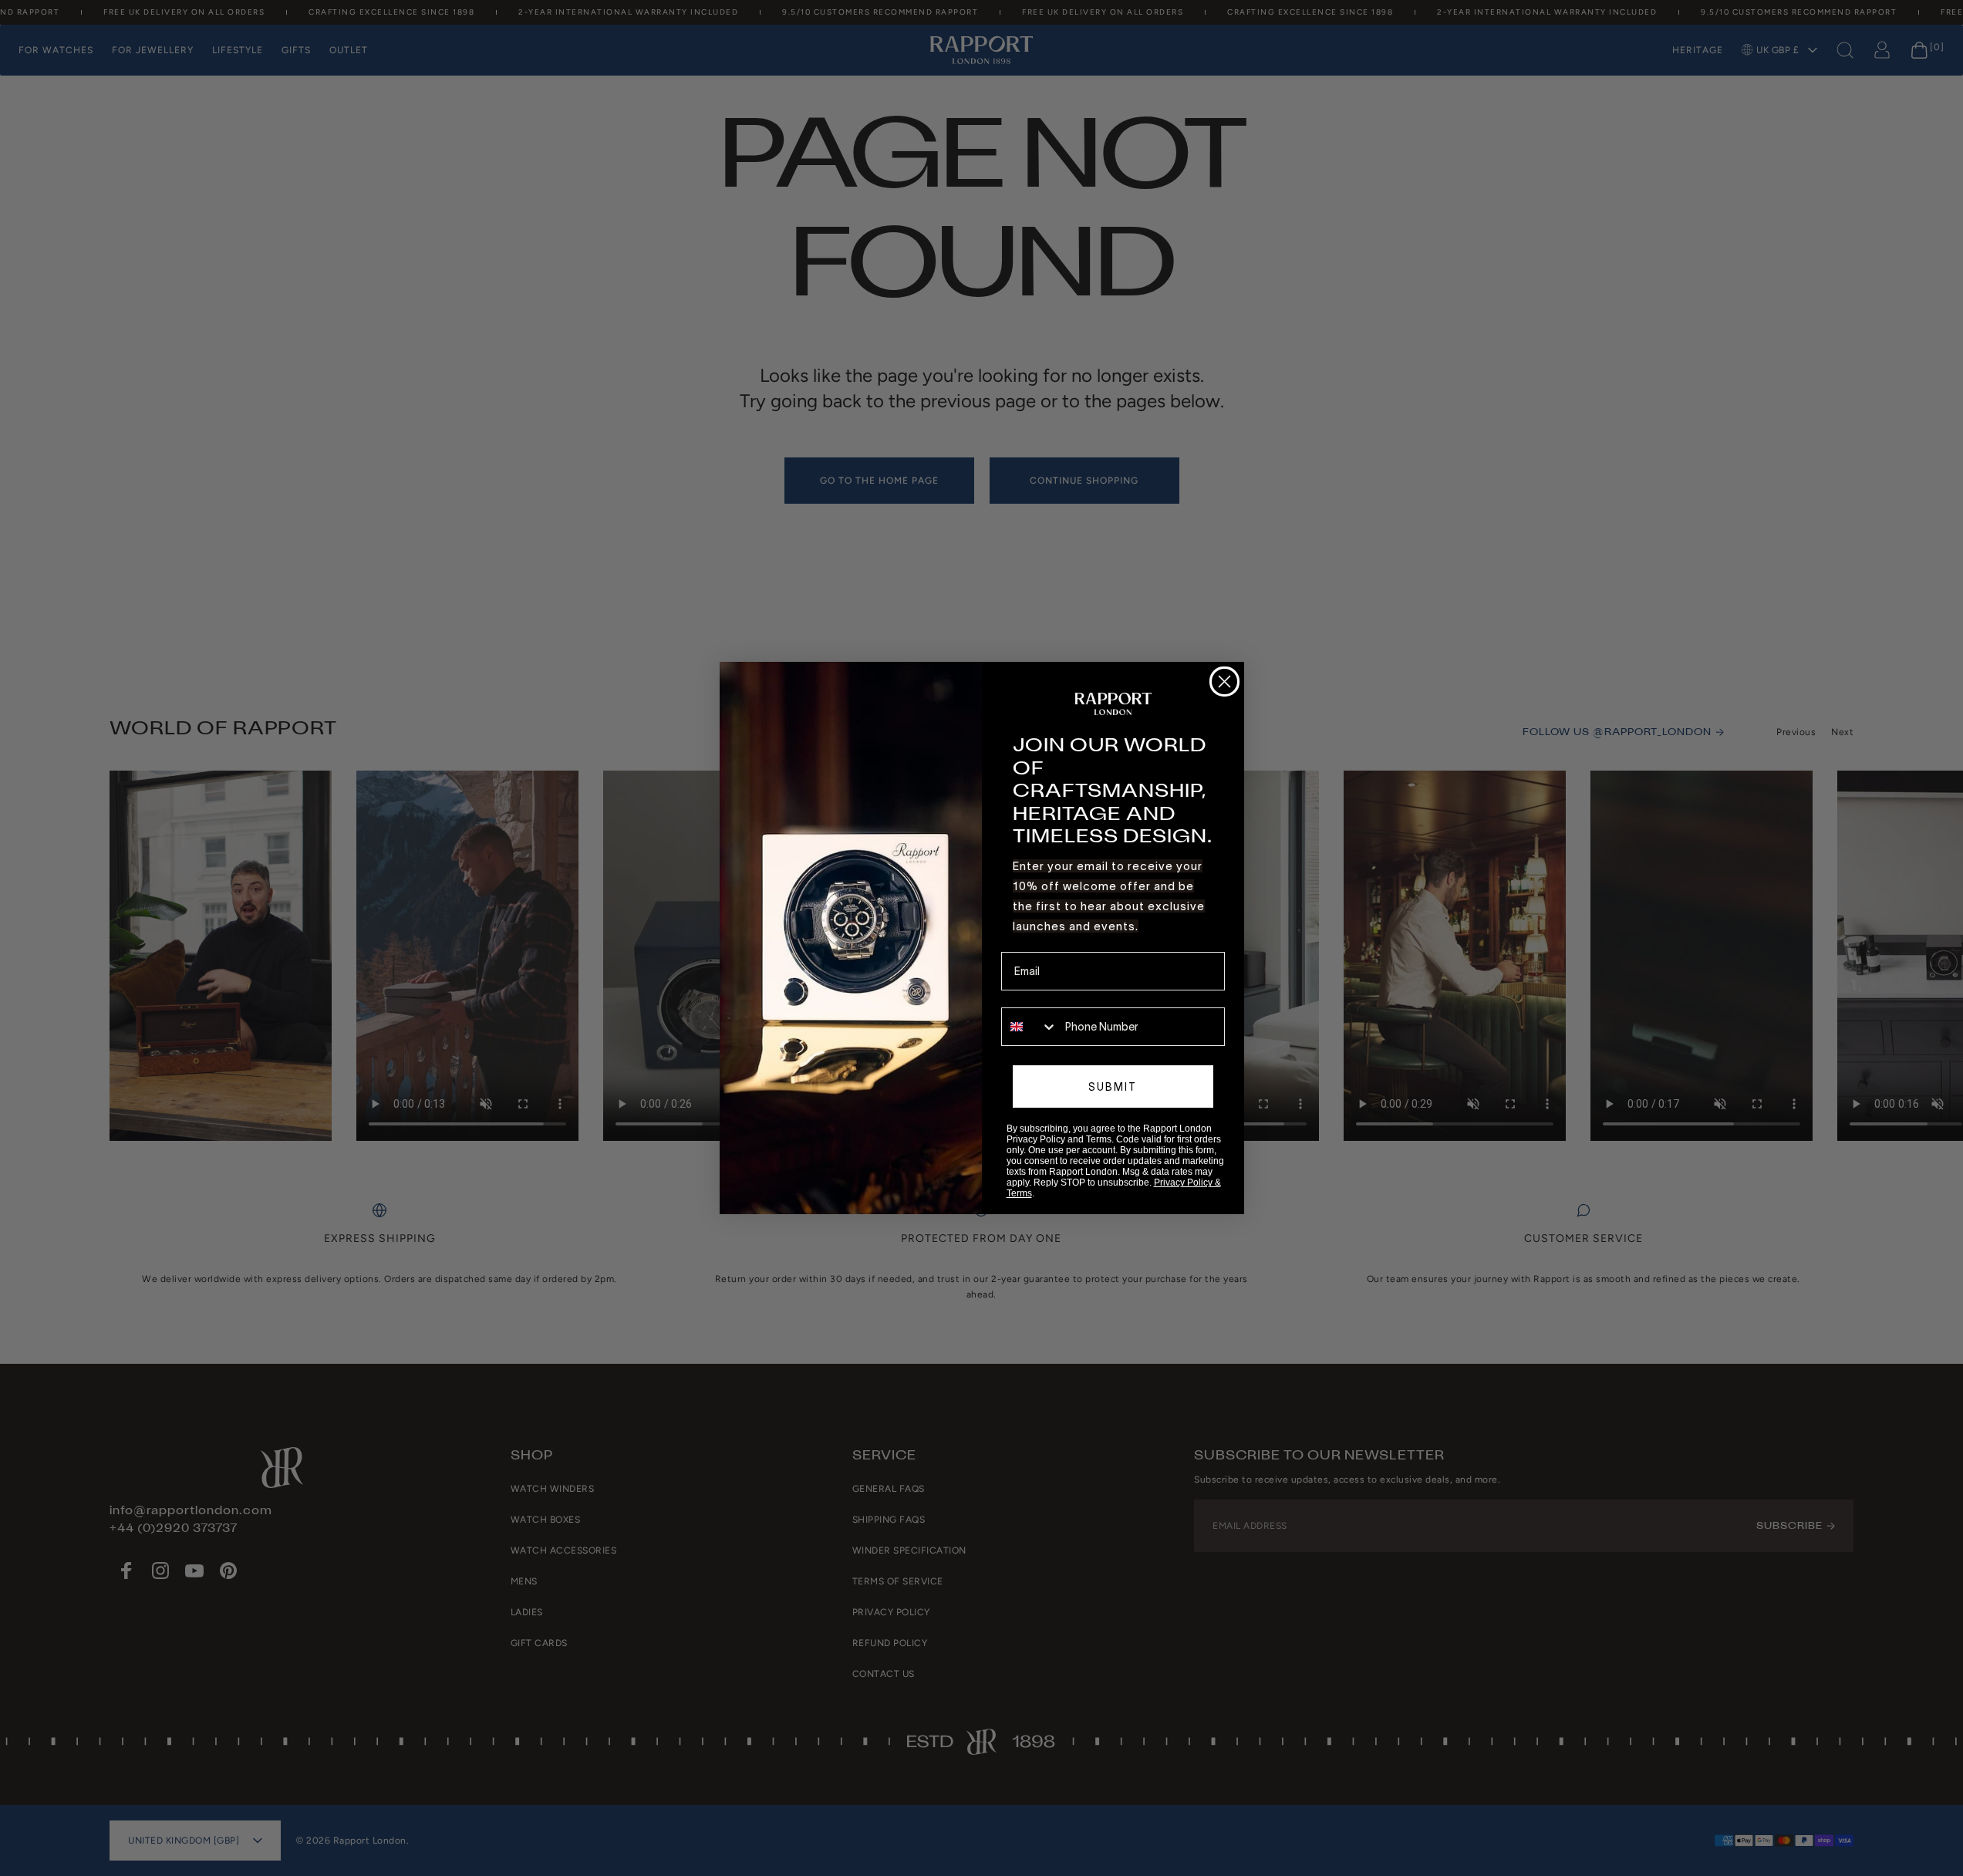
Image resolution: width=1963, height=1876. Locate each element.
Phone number (1037, 997)
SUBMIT (1113, 1087)
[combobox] (1030, 1027)
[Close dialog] (1224, 682)
